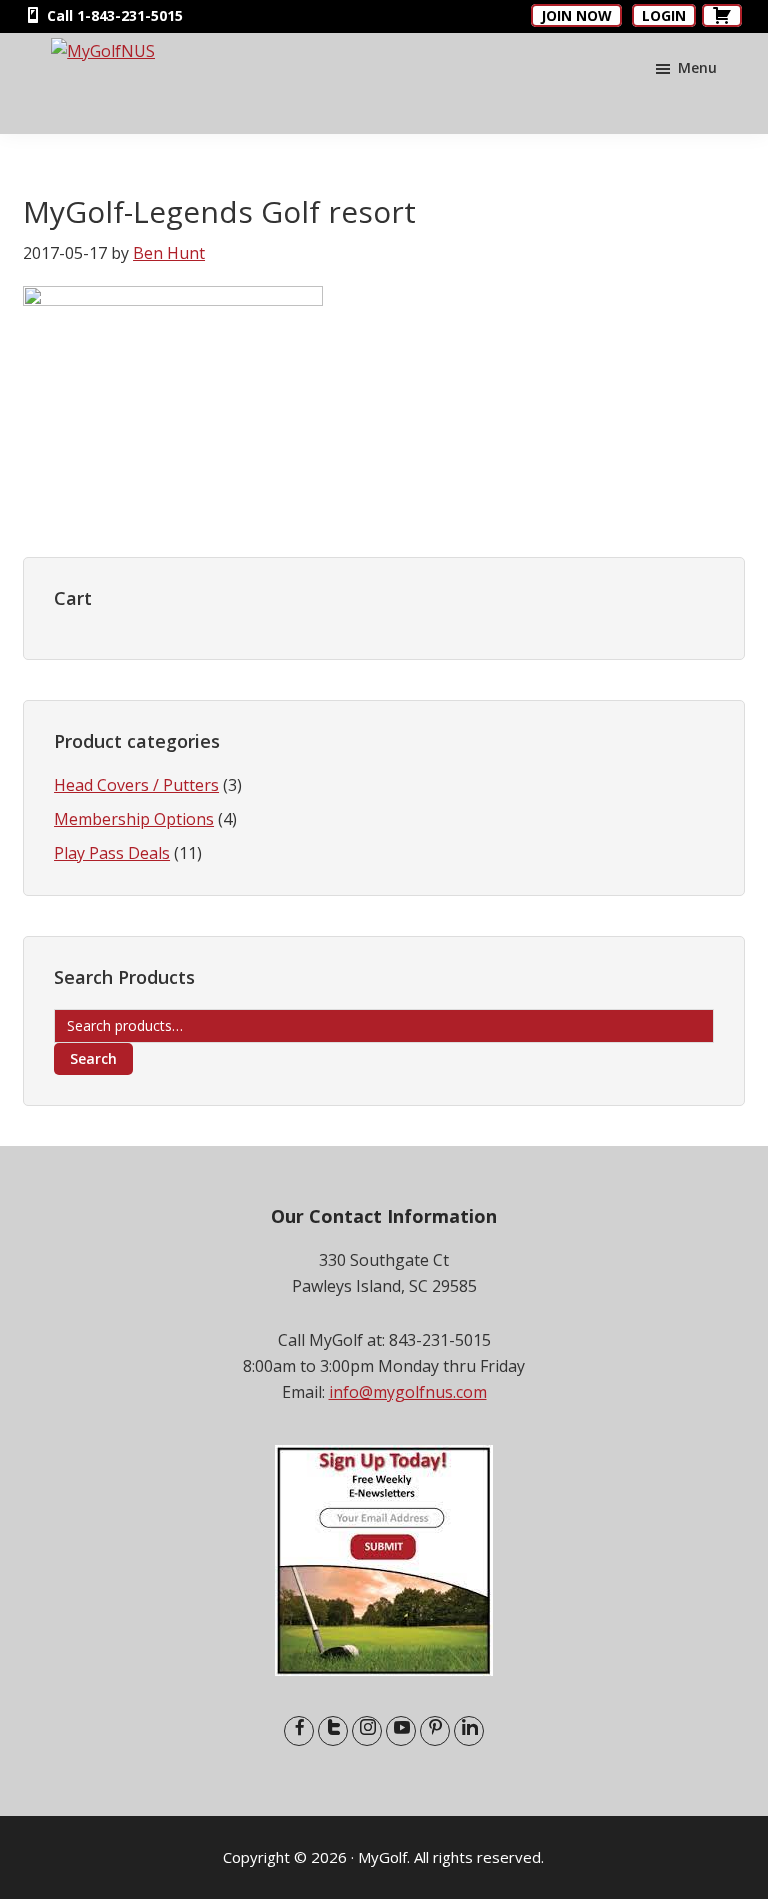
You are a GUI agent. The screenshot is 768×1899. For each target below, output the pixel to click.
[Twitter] (333, 1731)
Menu (697, 67)
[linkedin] (469, 1731)
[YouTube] (401, 1731)
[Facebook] (299, 1731)
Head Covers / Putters (136, 785)
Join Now (576, 15)
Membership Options (134, 819)
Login (664, 15)
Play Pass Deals (112, 853)
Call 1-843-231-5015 (113, 15)
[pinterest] (435, 1731)
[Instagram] (367, 1731)
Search (93, 1058)
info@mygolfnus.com (408, 1392)
